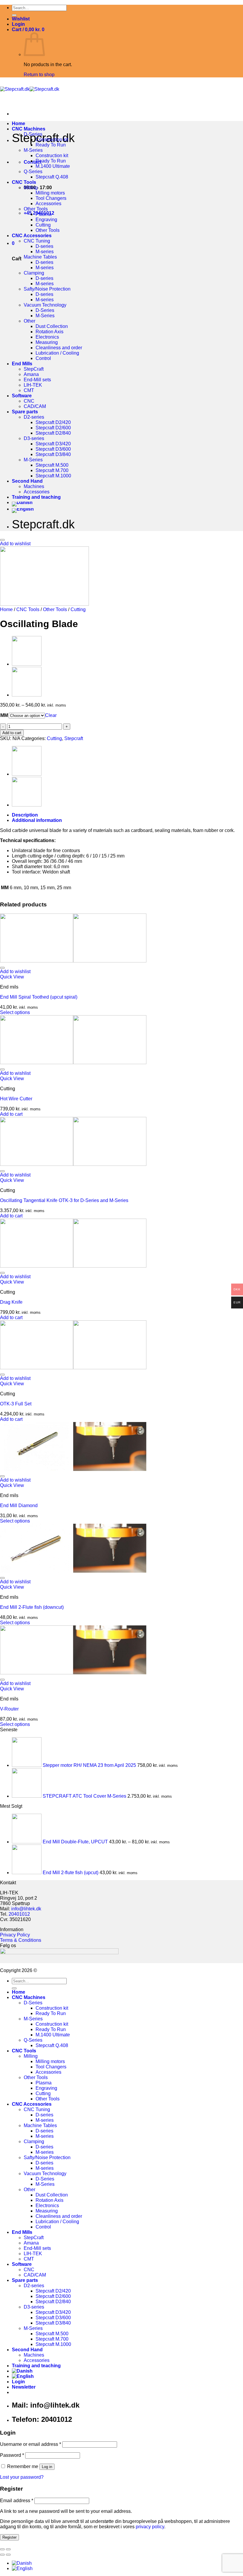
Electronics (47, 337)
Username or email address (31, 2444)
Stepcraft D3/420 (53, 444)
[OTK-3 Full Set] (73, 1368)
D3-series (34, 438)
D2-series (34, 417)
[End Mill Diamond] (73, 1469)
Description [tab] (25, 815)
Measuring (47, 342)
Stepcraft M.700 (52, 470)
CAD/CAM (35, 406)
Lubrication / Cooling (57, 353)
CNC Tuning (37, 241)
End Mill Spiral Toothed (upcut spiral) (39, 997)
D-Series (33, 134)
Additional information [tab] (37, 820)
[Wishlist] (2, 540)
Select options (15, 1012)
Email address (17, 2501)
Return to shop (39, 75)
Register (9, 2537)
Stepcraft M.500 (52, 465)
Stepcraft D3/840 (53, 454)
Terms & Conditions (21, 1940)
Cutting (43, 225)
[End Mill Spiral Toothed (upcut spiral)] (73, 961)
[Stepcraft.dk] (30, 89)
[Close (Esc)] (2, 2549)
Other (29, 321)
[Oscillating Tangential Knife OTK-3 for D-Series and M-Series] (73, 1164)
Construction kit (52, 140)
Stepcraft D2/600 (53, 428)
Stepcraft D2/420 (53, 422)
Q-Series (33, 172)
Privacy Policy (15, 1935)
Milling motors (50, 193)
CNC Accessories (32, 236)
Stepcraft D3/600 (53, 449)
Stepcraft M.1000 (53, 476)
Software (22, 396)
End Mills (22, 364)
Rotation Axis (49, 332)
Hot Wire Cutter (16, 1099)
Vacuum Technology (45, 305)
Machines (34, 486)
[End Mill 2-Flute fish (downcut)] (73, 1571)
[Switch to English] (22, 2568)
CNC (29, 401)
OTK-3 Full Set (16, 1404)
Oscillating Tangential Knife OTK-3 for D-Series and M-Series (64, 1200)
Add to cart (12, 733)
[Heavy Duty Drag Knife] (27, 664)
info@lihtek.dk (26, 1909)
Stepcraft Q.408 (52, 177)
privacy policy (150, 2527)
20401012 (19, 1914)
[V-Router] (27, 695)
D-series (44, 246)
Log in (47, 2467)
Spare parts (25, 412)
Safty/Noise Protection (47, 289)
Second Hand (27, 481)
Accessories (48, 204)
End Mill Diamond (19, 1505)
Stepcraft (74, 738)
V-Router (9, 1709)
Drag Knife (11, 1302)
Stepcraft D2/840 (53, 433)
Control (43, 358)
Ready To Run (51, 145)
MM (4, 715)
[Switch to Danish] (22, 502)
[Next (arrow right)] (8, 2555)
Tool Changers (51, 198)
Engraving (46, 220)
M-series (45, 252)
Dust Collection (52, 326)
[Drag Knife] (73, 1266)
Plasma (44, 214)
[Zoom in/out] (8, 2549)
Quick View (12, 977)
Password (12, 2455)
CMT (29, 390)
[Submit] (14, 15)
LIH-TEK (33, 385)
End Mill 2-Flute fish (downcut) (32, 1607)
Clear (51, 715)
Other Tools (36, 209)
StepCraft (34, 369)
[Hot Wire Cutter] (73, 1063)
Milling (31, 188)
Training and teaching (36, 497)
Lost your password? (22, 2477)
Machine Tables (40, 257)
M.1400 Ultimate (53, 166)
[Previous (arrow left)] (2, 2555)
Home (19, 123)
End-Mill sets (37, 380)
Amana (31, 374)
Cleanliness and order (59, 348)
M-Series (33, 150)
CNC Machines (29, 129)
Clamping (34, 273)
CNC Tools (24, 182)
